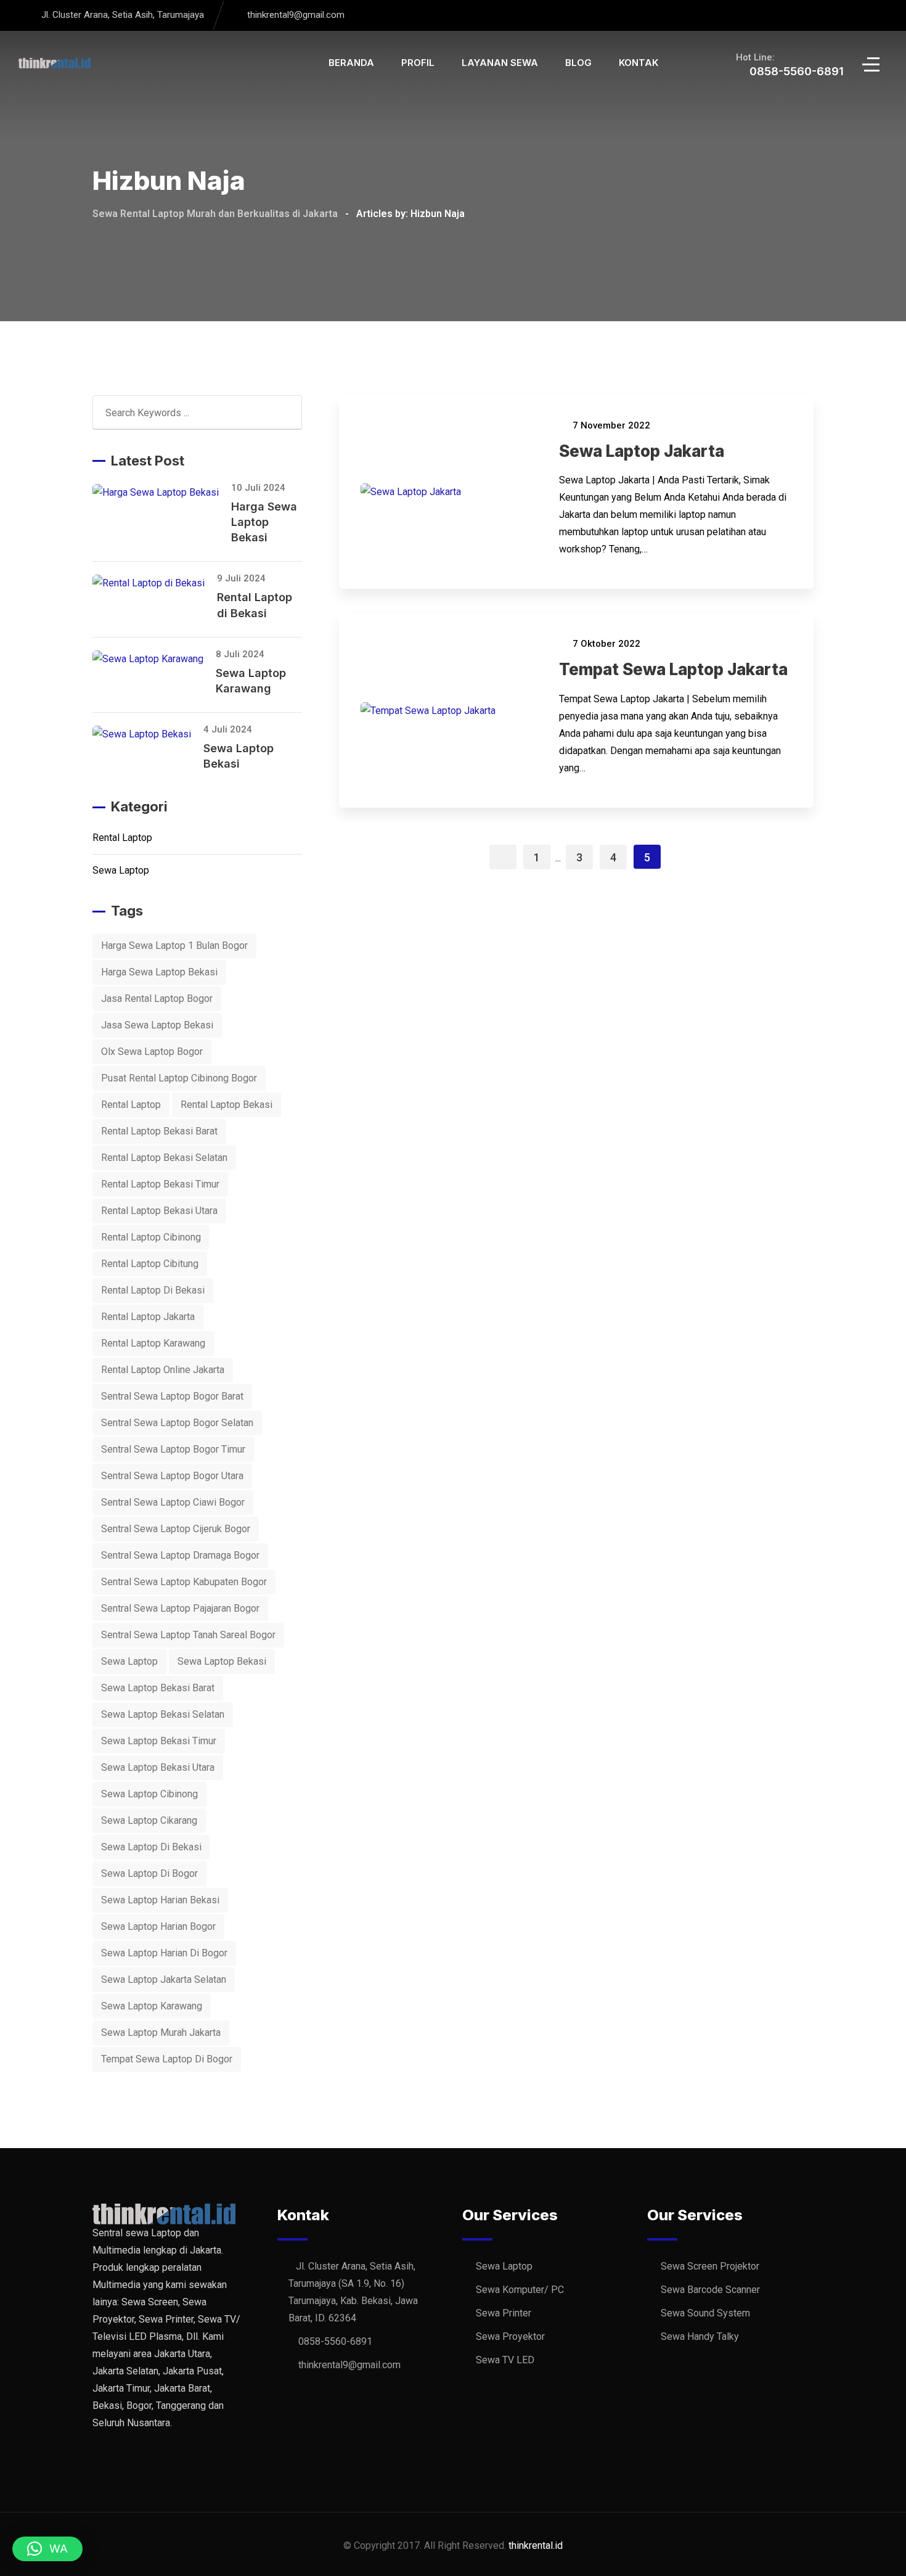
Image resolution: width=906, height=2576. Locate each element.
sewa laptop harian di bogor (164, 1953)
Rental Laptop (122, 838)
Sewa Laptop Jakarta (642, 451)
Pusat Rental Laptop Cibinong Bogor (179, 1078)
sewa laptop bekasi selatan (163, 1714)
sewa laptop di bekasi (151, 1847)
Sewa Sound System (705, 2313)
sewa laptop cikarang (149, 1820)
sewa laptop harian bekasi (160, 1900)
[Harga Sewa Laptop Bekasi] (162, 492)
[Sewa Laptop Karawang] (154, 659)
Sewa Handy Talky (700, 2336)
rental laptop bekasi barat (159, 1131)
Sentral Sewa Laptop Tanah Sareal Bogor (188, 1635)
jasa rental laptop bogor (157, 999)
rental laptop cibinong (151, 1237)
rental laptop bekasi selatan (164, 1158)
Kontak (639, 63)
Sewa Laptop (121, 870)
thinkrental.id (536, 2545)
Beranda (351, 63)
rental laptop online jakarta (163, 1370)
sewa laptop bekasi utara (158, 1767)
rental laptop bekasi (226, 1105)
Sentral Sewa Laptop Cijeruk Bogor (176, 1529)
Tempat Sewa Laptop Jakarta (673, 669)
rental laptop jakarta (148, 1317)
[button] (47, 2549)
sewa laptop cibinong (149, 1794)
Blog (578, 63)
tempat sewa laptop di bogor (167, 2059)
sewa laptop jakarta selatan (164, 1979)
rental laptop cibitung (150, 1264)
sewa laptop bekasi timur (159, 1741)
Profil (418, 63)
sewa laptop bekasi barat (158, 1688)
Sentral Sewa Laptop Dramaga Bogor (180, 1555)
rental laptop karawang (153, 1343)
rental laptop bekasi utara (159, 1211)
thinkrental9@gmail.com (296, 15)
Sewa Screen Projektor (710, 2266)
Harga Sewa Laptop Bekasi (264, 522)
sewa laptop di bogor (149, 1873)
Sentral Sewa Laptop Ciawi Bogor (173, 1502)
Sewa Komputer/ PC (520, 2290)
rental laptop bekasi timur (160, 1184)
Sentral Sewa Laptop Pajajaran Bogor (180, 1608)
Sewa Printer (504, 2313)
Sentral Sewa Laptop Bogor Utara (172, 1476)
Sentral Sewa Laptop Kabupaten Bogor (184, 1582)
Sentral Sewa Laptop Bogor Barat (172, 1396)
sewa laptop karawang (152, 2006)
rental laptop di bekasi (153, 1290)
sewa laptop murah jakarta (161, 2032)
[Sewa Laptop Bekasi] (148, 734)
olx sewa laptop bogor (152, 1052)
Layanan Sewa (500, 63)
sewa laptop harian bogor (158, 1926)
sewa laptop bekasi (222, 1661)
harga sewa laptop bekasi (159, 972)
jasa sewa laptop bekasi (157, 1025)
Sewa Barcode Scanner (710, 2290)
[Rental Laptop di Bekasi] (155, 583)
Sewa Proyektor (510, 2336)
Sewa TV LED (505, 2360)
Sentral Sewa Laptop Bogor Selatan (177, 1423)
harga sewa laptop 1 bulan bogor (174, 945)
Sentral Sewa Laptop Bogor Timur (173, 1449)
